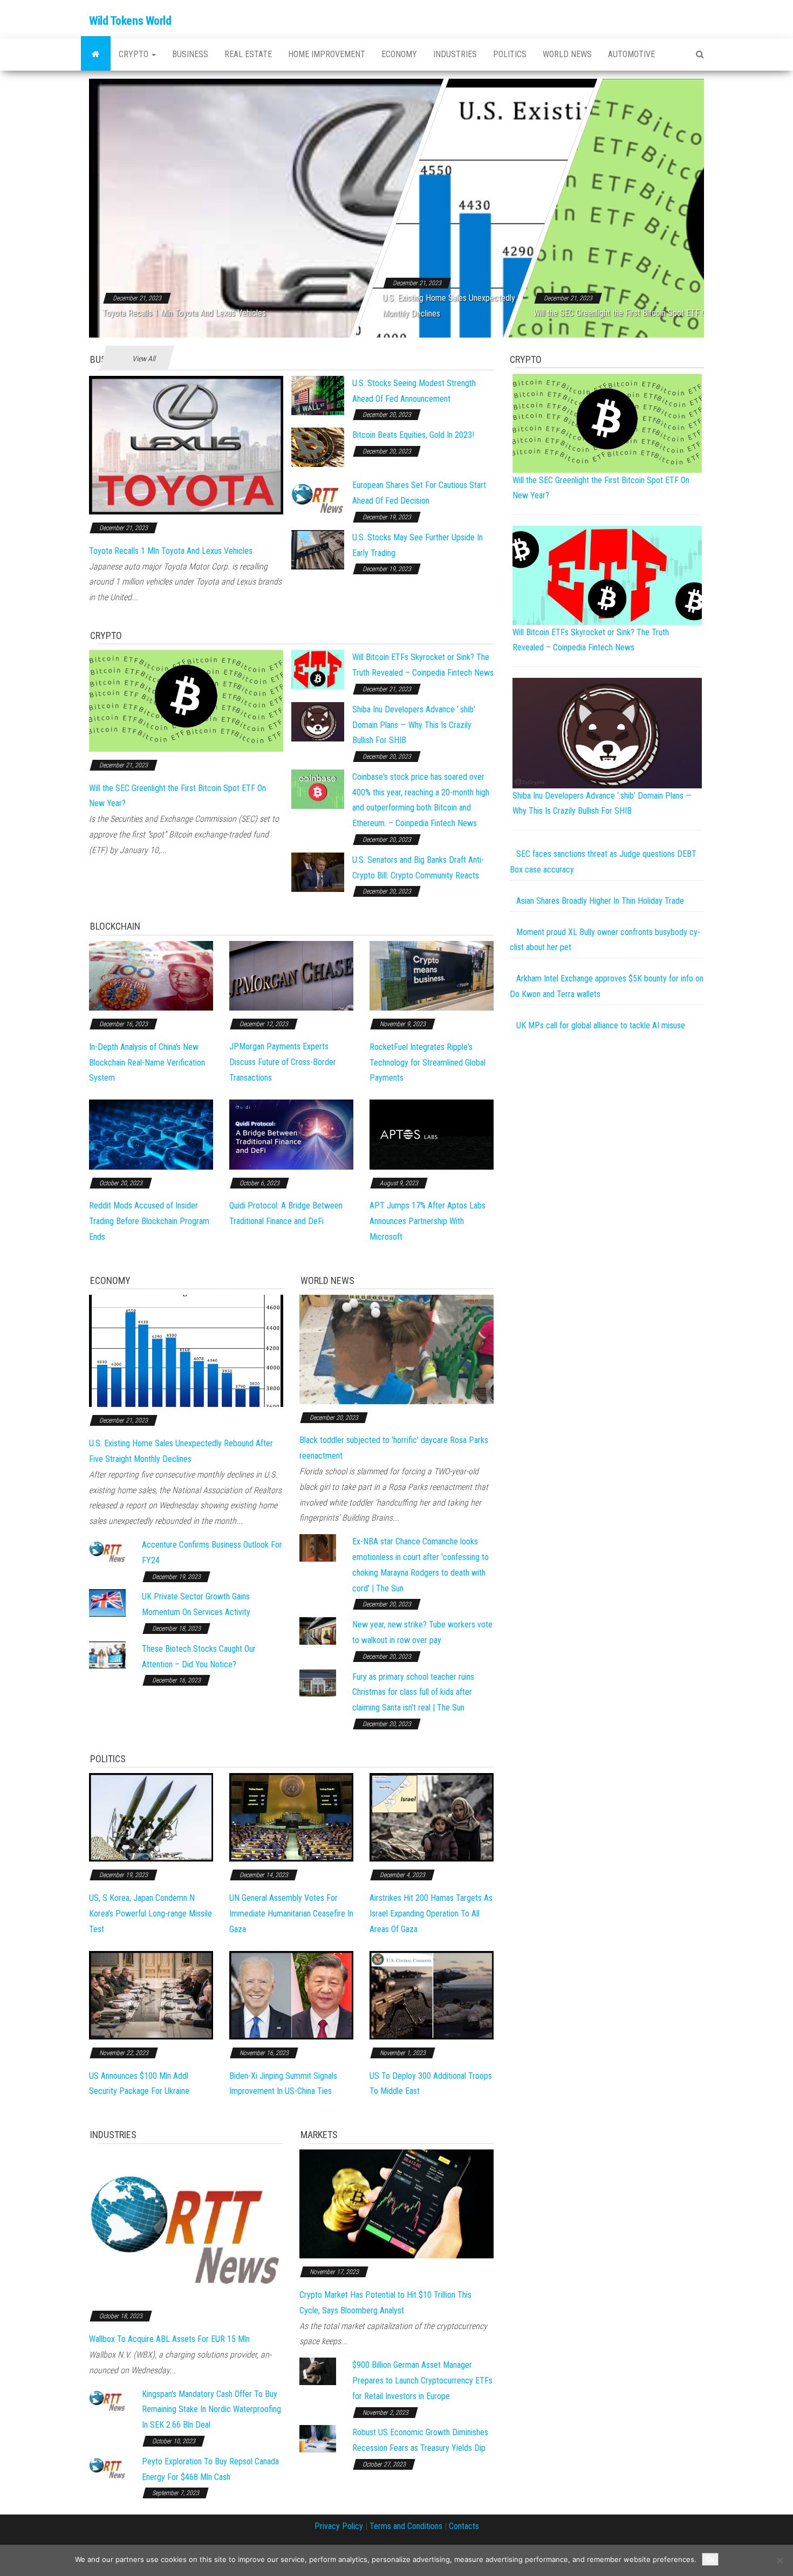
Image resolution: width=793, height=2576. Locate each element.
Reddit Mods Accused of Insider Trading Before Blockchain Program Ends (149, 1221)
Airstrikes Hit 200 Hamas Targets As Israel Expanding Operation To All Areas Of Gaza (431, 1914)
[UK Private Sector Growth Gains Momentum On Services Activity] (107, 1602)
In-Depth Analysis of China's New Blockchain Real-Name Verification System (147, 1063)
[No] (780, 2560)
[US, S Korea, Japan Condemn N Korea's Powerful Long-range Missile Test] (151, 1817)
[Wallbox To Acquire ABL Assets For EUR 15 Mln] (186, 2225)
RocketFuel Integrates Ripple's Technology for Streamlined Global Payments (428, 1063)
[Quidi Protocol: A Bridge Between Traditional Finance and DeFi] (291, 1134)
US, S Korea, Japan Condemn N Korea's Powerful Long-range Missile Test (151, 1914)
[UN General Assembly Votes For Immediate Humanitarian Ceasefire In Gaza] (291, 1817)
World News (567, 54)
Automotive (631, 54)
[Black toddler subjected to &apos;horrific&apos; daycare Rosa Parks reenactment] (396, 1349)
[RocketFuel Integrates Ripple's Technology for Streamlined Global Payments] (432, 975)
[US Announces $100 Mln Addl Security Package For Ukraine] (151, 1994)
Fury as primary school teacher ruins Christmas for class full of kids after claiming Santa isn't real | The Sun (413, 1692)
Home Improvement (327, 54)
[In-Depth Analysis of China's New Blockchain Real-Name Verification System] (151, 975)
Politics (510, 54)
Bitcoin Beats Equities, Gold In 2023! (413, 435)
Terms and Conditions (406, 2526)
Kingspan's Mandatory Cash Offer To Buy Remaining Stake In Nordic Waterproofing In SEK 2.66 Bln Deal (211, 2410)
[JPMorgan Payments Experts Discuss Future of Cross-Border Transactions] (291, 975)
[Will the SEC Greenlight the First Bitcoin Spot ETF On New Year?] (186, 700)
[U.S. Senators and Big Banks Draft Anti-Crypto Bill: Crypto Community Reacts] (318, 872)
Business (190, 54)
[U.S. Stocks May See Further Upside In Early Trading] (318, 549)
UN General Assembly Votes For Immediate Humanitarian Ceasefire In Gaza (291, 1914)
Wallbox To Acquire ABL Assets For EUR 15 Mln (169, 2339)
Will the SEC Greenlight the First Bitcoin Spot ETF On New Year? (641, 313)
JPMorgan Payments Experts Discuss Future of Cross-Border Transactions (283, 1062)
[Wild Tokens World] (96, 54)
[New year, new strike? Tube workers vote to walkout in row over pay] (318, 1630)
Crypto (135, 54)
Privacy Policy (339, 2526)
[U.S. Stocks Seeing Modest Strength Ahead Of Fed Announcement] (318, 395)
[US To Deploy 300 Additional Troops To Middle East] (432, 1994)
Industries (455, 54)
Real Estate (248, 54)
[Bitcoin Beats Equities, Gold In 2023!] (318, 447)
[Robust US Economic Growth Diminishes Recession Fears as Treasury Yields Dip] (318, 2438)
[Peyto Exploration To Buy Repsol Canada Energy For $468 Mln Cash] (107, 2467)
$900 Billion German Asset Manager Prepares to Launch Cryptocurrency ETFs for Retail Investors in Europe (422, 2381)
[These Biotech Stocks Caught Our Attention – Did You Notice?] (107, 1654)
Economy (399, 54)
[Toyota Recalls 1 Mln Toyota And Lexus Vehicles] (186, 445)
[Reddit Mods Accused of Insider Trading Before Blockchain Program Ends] (151, 1134)
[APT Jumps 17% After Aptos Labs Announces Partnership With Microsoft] (432, 1134)
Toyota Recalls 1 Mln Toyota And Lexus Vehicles (184, 313)
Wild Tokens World (130, 21)
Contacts (464, 2526)
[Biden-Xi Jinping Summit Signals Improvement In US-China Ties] (291, 1994)
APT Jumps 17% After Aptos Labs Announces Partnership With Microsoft (428, 1221)
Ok (710, 2559)
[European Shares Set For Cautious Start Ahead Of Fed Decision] (318, 497)
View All (144, 359)
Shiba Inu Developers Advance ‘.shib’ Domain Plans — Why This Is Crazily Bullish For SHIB (414, 725)
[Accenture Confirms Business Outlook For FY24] (107, 1551)
